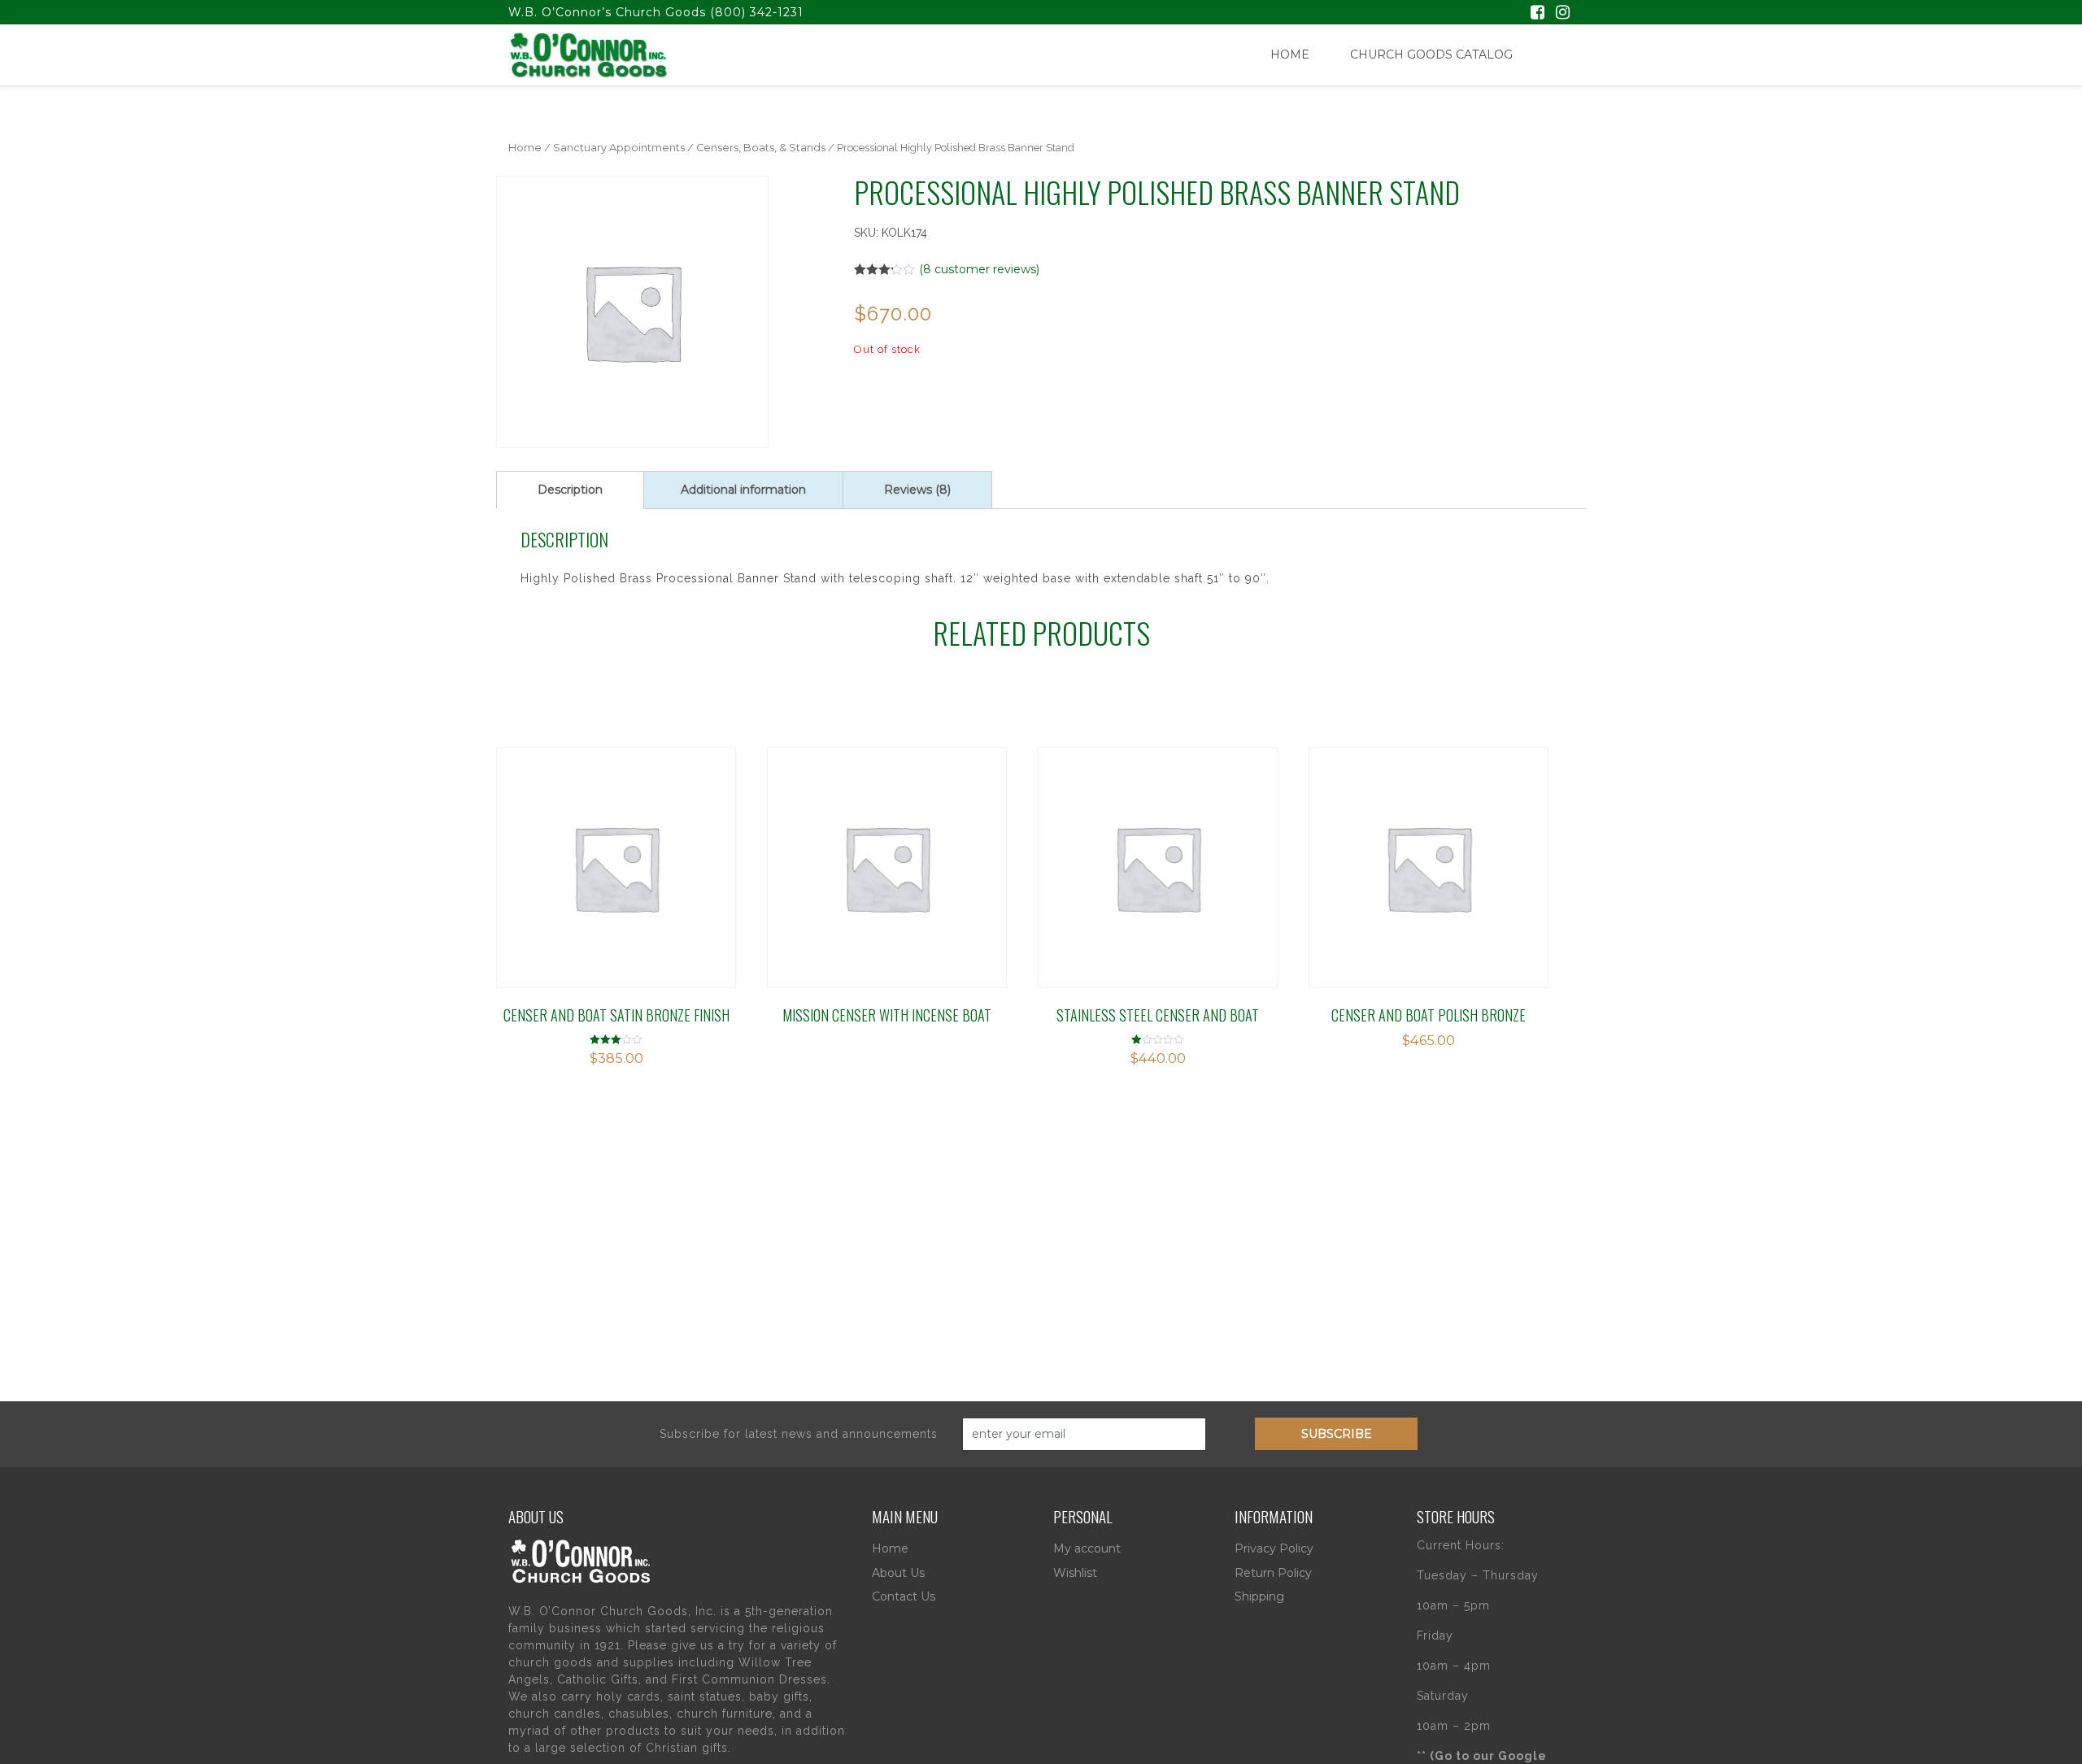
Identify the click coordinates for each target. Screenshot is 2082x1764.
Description (570, 490)
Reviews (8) (917, 490)
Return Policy (1273, 1573)
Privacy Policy (1274, 1548)
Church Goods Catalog (1431, 54)
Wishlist (1075, 1573)
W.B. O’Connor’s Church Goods (607, 12)
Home (1290, 54)
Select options (840, 848)
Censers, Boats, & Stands (761, 148)
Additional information (743, 490)
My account (1087, 1548)
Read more (569, 848)
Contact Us (904, 1596)
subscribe (1337, 1434)
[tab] (570, 490)
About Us (898, 1573)
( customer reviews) (979, 269)
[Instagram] (1563, 14)
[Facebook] (1538, 14)
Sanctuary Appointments (619, 148)
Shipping (1259, 1596)
